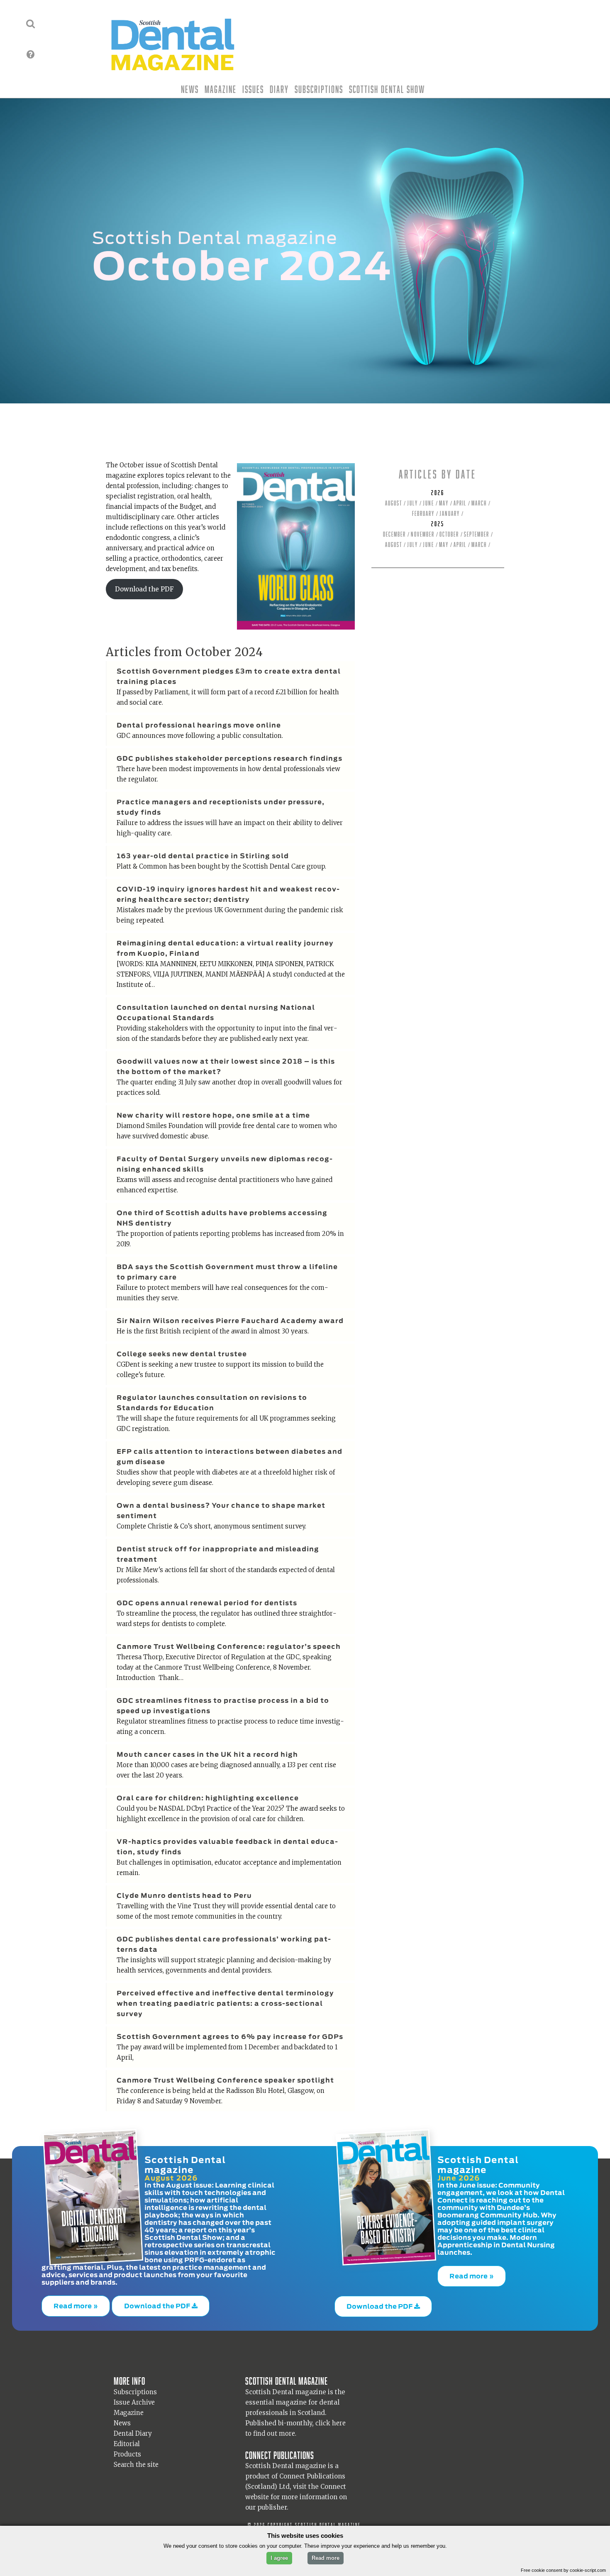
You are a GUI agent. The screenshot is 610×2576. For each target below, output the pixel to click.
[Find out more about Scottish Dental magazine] (30, 54)
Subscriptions (319, 89)
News (190, 89)
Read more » (76, 2303)
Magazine (221, 89)
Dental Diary (133, 2428)
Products (127, 2449)
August (394, 503)
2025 (438, 524)
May (444, 503)
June (428, 503)
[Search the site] (30, 24)
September (477, 534)
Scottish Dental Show (387, 89)
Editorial (127, 2438)
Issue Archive (134, 2397)
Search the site (136, 2459)
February (423, 514)
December (394, 534)
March (479, 503)
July (412, 503)
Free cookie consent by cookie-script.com (563, 2570)
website (257, 2492)
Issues (253, 89)
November (423, 534)
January (450, 514)
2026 (438, 493)
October (449, 534)
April (460, 503)
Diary (279, 89)
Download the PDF (144, 589)
